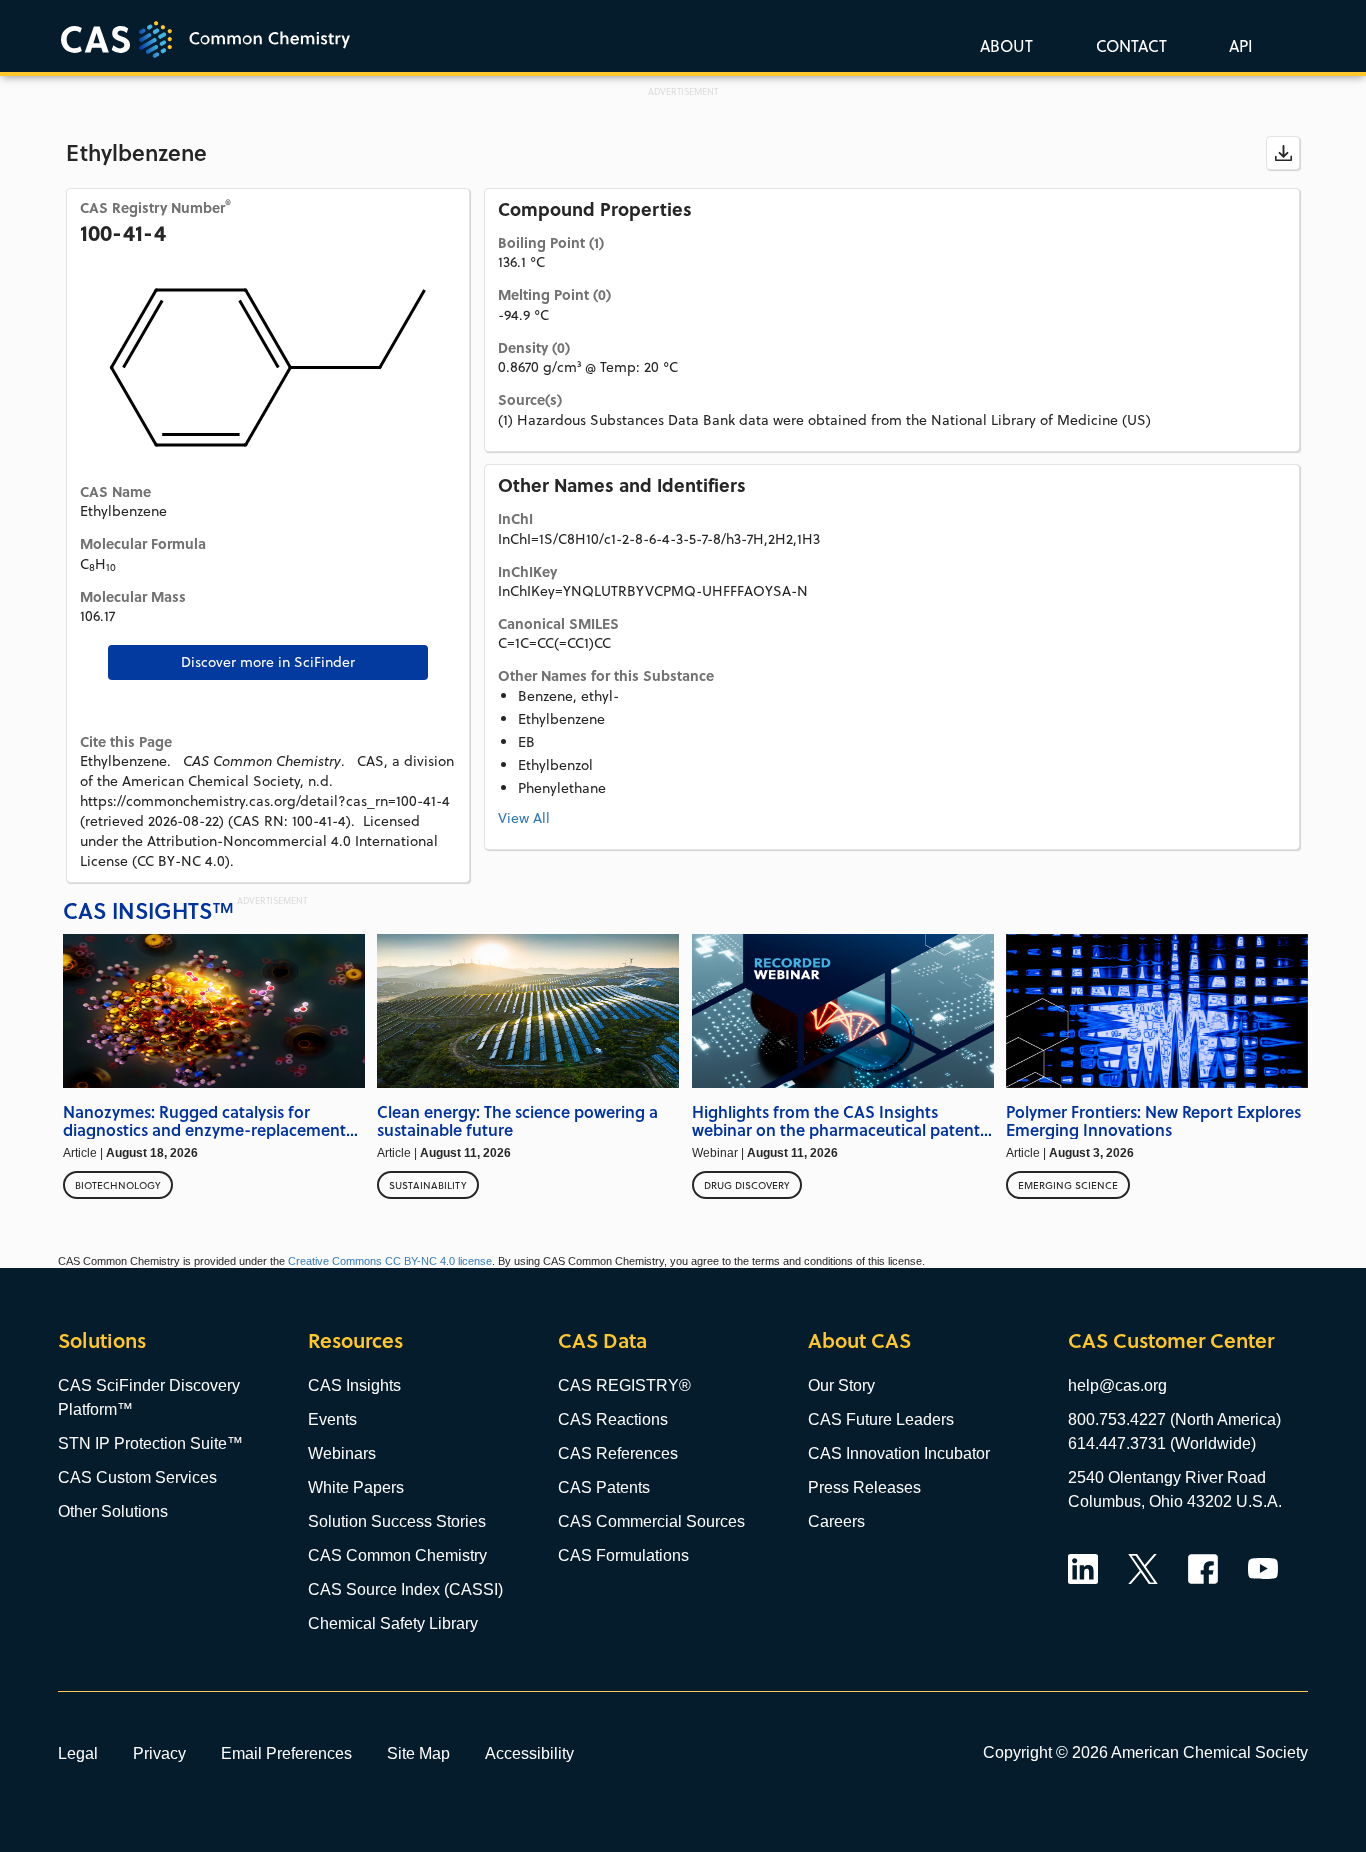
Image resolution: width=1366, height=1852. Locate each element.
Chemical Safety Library (393, 1623)
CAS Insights (354, 1385)
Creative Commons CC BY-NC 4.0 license (390, 1261)
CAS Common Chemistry (397, 1555)
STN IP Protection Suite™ (150, 1443)
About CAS (859, 1340)
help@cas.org (1117, 1385)
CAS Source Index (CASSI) (405, 1589)
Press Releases (864, 1487)
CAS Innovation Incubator (899, 1453)
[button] (1237, 45)
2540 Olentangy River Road (1167, 1477)
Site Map (418, 1753)
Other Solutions (113, 1511)
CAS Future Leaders (881, 1419)
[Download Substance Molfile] (1283, 153)
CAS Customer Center (1171, 1340)
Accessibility (529, 1753)
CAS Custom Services (137, 1477)
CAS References (618, 1453)
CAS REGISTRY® (624, 1385)
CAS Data (602, 1340)
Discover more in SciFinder (268, 662)
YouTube (1263, 1569)
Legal (78, 1753)
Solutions (102, 1340)
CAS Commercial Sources (651, 1521)
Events (332, 1419)
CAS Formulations (623, 1555)
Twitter (1143, 1569)
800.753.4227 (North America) (1174, 1419)
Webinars (342, 1453)
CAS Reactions (613, 1419)
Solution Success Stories (397, 1521)
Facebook (1203, 1569)
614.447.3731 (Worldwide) (1162, 1443)
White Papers (356, 1487)
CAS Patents (604, 1487)
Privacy (159, 1753)
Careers (836, 1521)
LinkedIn (1083, 1569)
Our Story (841, 1385)
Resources (355, 1340)
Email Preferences (286, 1753)
